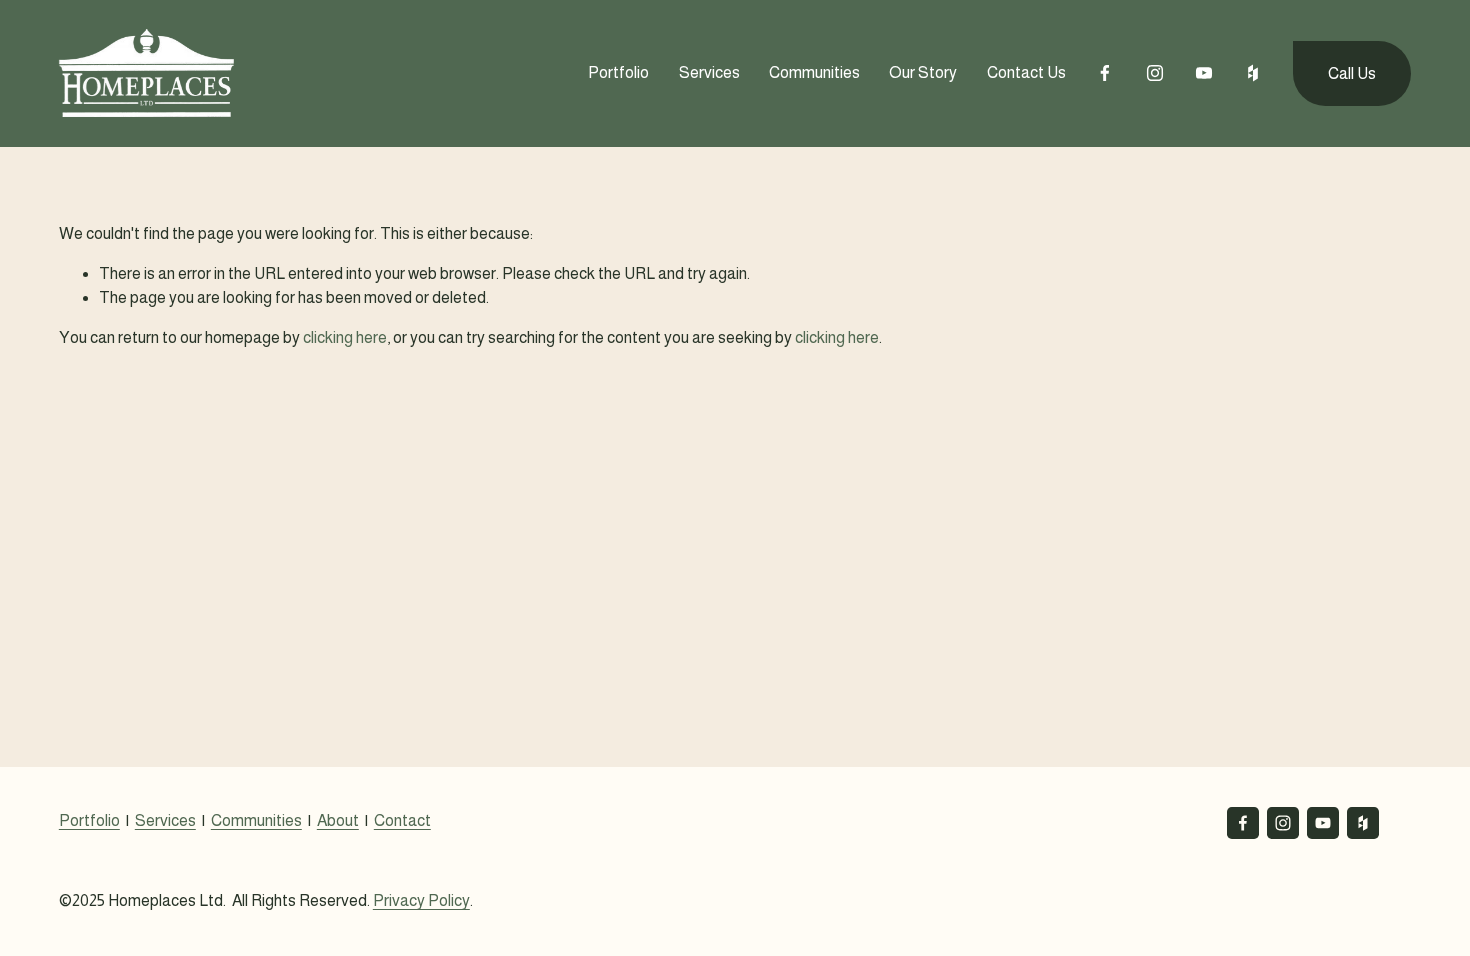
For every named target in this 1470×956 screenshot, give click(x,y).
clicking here (345, 337)
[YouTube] (1204, 73)
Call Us (1352, 73)
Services (709, 72)
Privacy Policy (421, 900)
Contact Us (1026, 72)
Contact (402, 820)
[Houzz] (1253, 73)
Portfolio (89, 820)
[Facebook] (1105, 73)
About (338, 820)
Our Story (923, 72)
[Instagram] (1155, 73)
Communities (814, 72)
